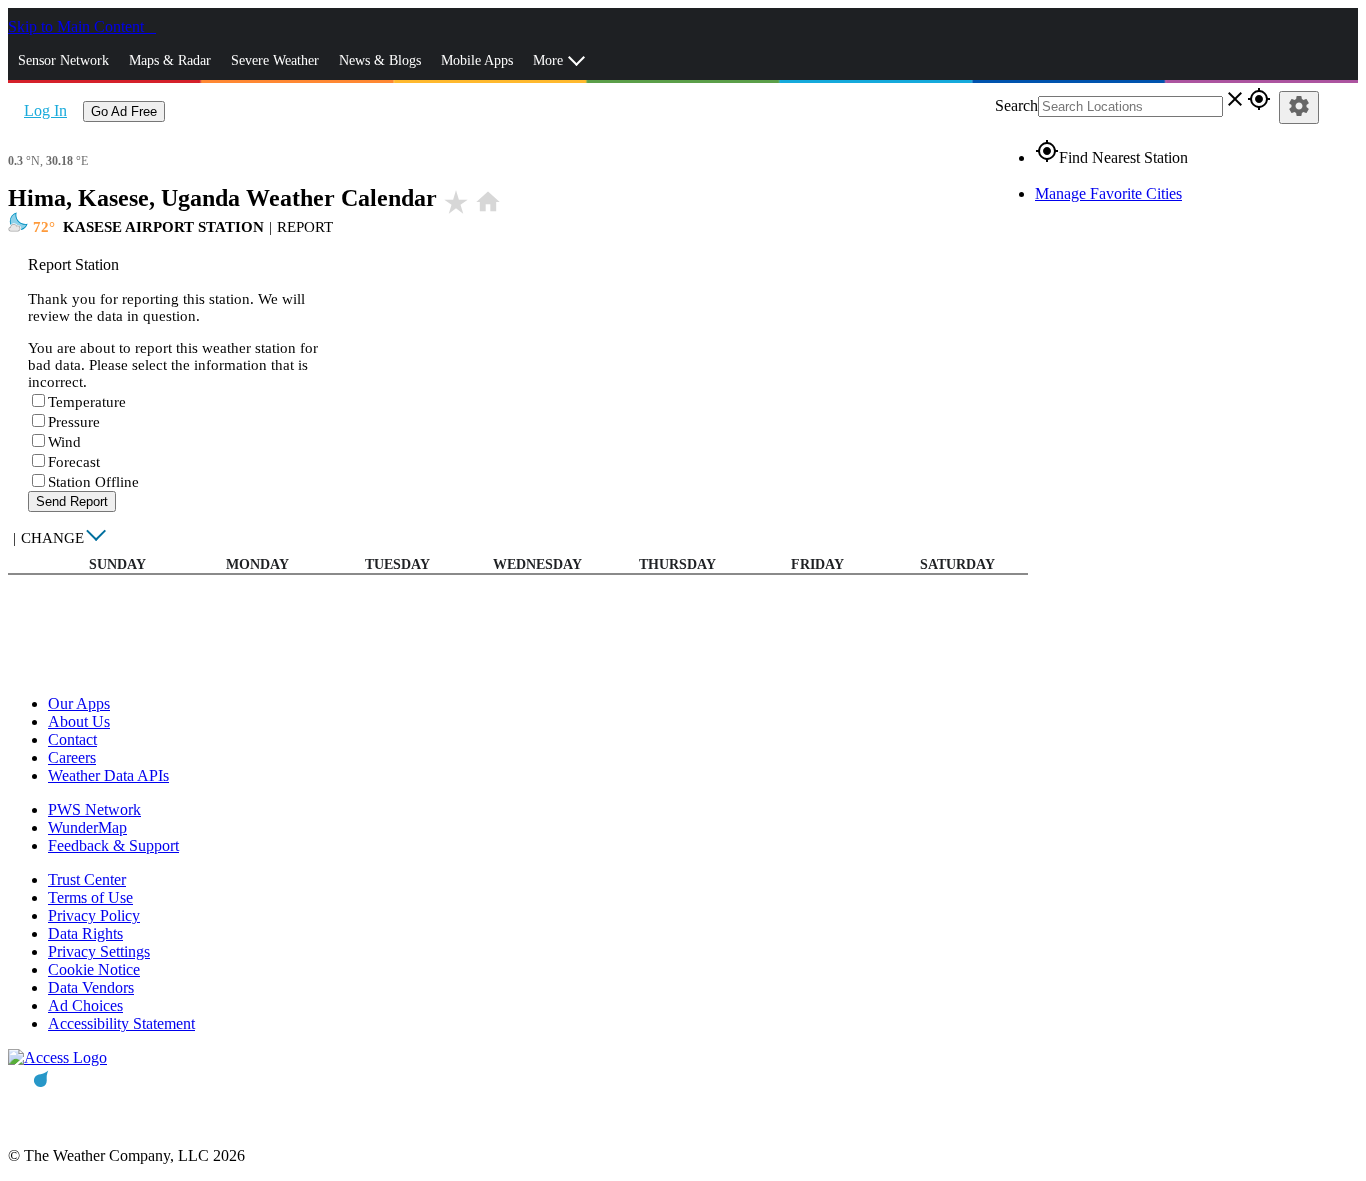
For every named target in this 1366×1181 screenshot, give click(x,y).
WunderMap (87, 827)
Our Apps (79, 703)
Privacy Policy (94, 915)
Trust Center (87, 879)
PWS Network (94, 809)
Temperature (87, 402)
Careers (72, 757)
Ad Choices (85, 1005)
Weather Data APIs (108, 775)
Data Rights (85, 933)
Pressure (74, 422)
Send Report (72, 501)
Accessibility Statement (121, 1023)
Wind (64, 442)
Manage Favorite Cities (1108, 193)
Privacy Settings (99, 951)
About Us (79, 721)
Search (1016, 105)
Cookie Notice (94, 969)
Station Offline (93, 482)
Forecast (74, 462)
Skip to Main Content (78, 26)
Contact (72, 739)
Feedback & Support (113, 845)
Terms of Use (90, 897)
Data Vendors (91, 987)
